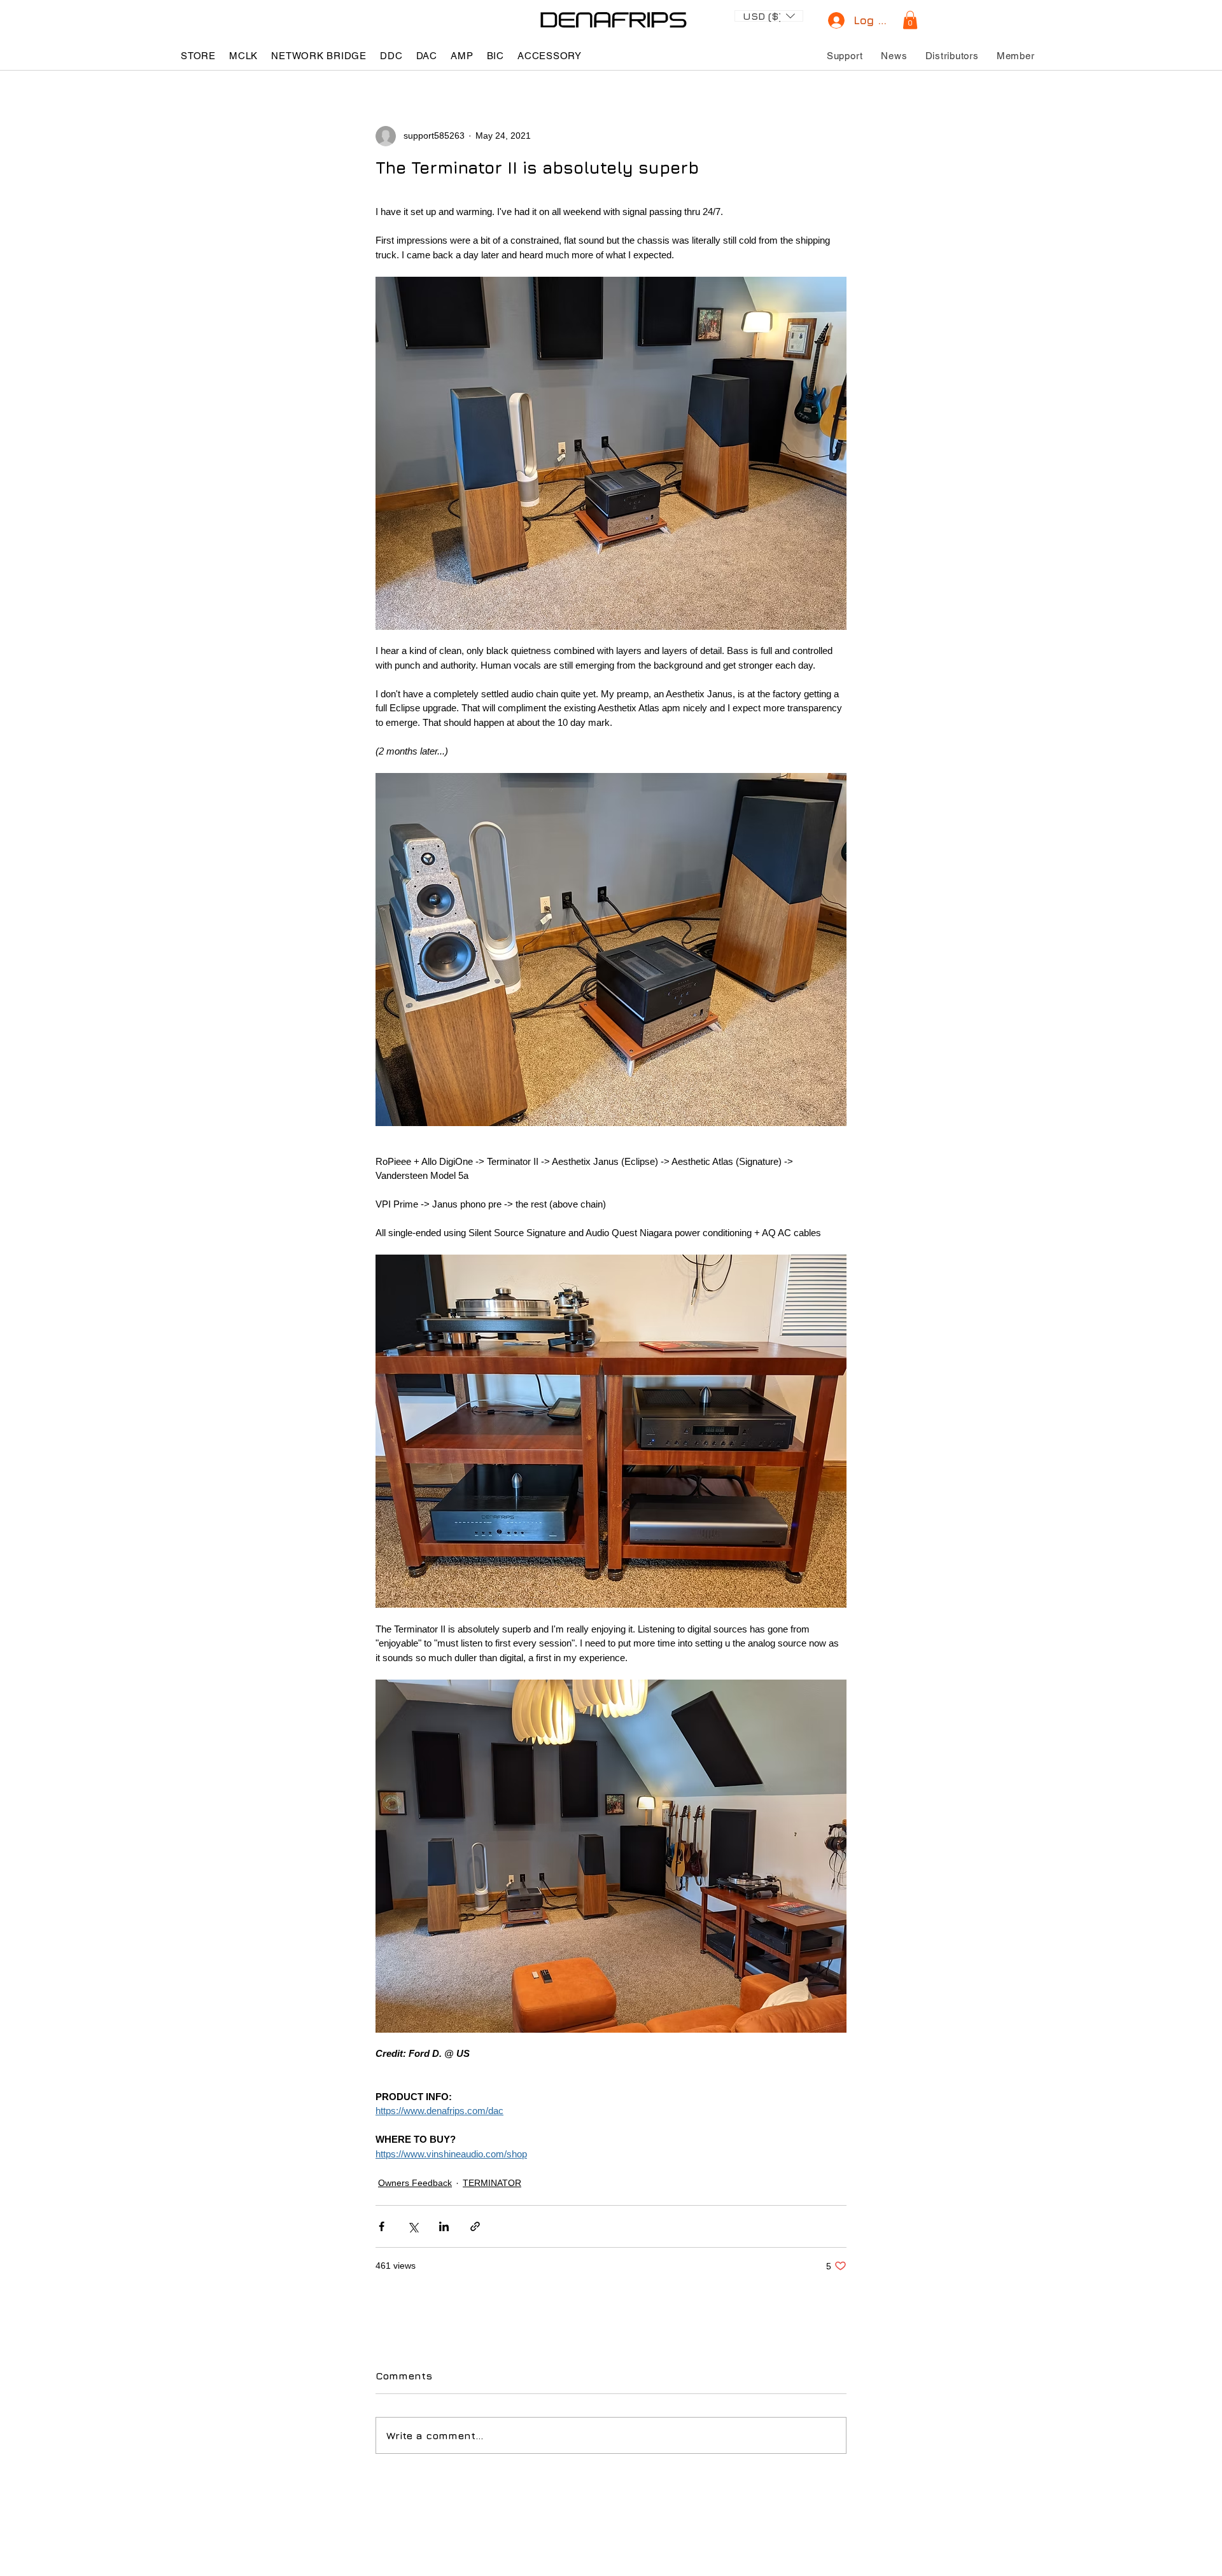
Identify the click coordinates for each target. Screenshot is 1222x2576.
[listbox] (769, 16)
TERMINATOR (492, 2183)
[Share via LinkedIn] (444, 2226)
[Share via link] (475, 2226)
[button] (769, 15)
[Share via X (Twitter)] (413, 2226)
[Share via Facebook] (382, 2226)
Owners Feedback (415, 2183)
